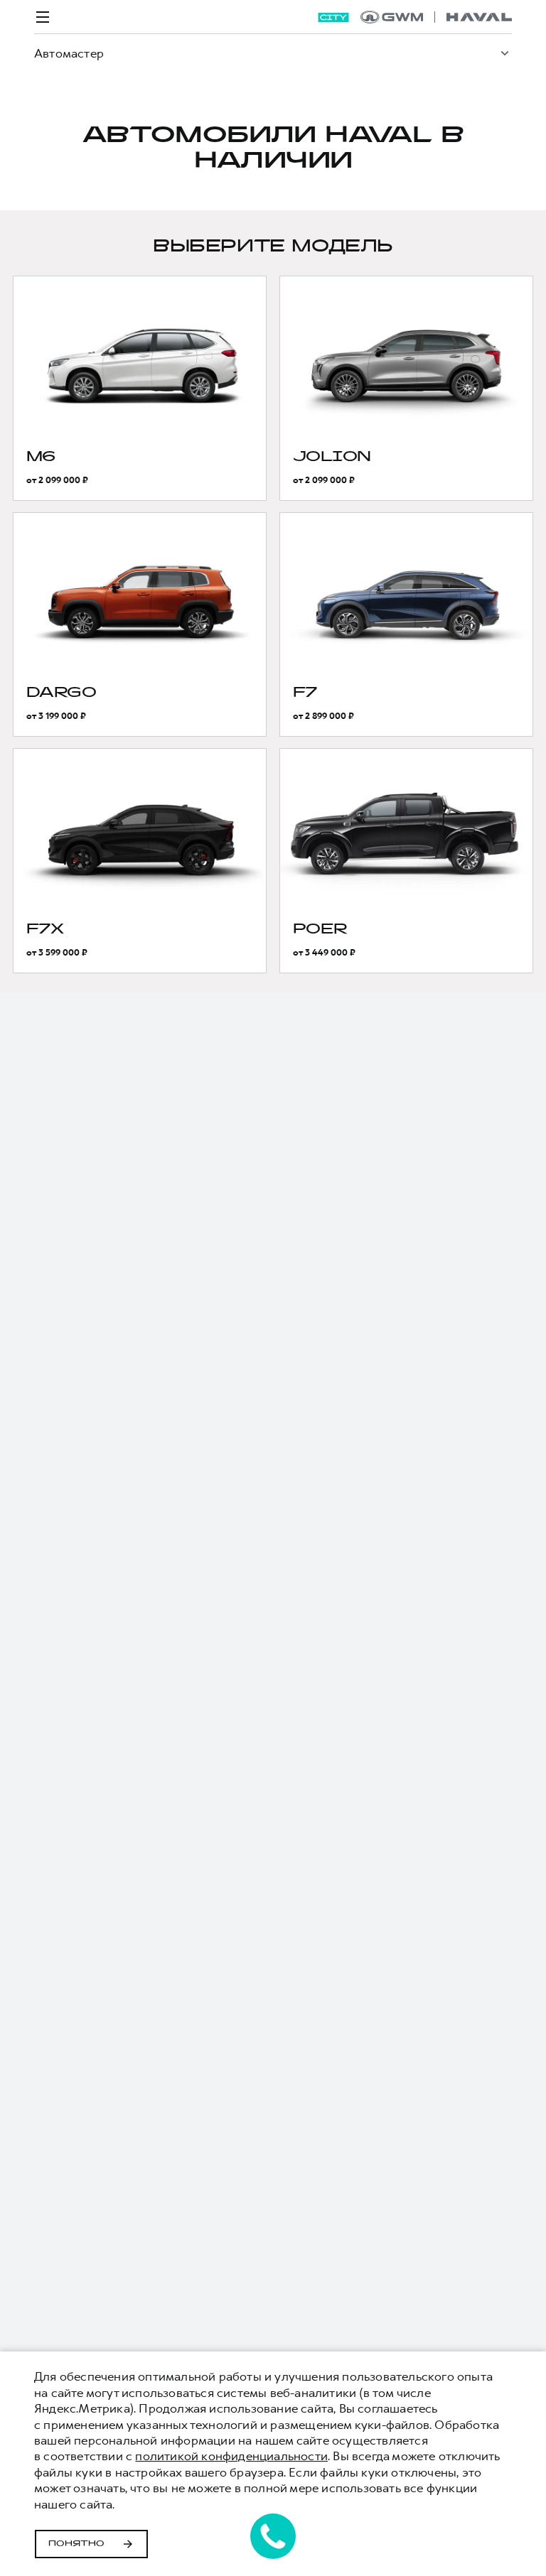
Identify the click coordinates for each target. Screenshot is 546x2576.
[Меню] (43, 17)
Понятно (76, 2544)
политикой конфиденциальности (231, 2456)
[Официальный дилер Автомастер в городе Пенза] (436, 17)
